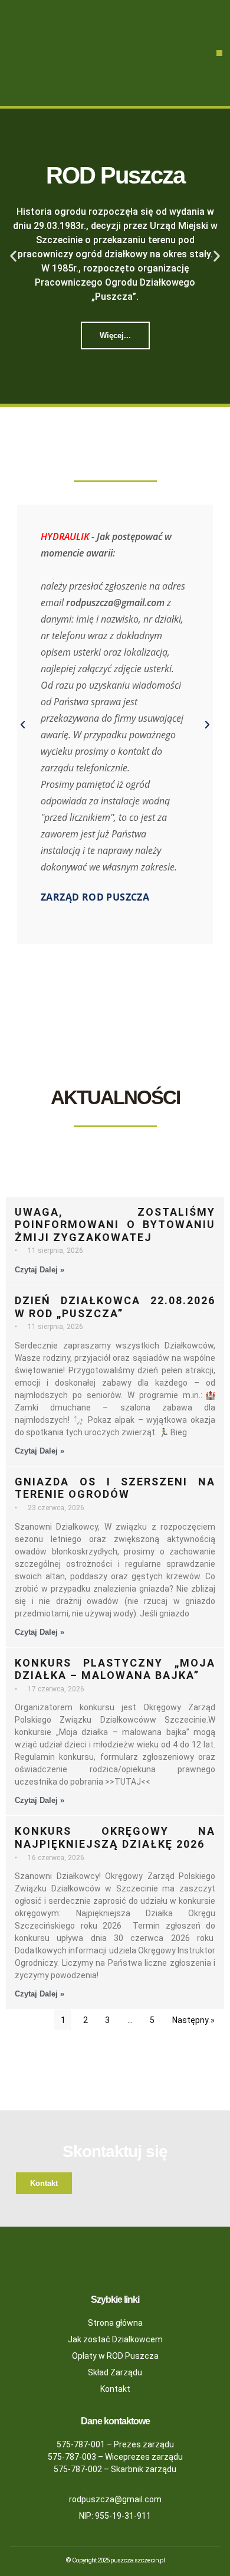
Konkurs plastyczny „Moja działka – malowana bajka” (115, 1669)
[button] (219, 53)
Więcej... (115, 335)
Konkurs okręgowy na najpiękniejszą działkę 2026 (115, 1837)
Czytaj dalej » (40, 1270)
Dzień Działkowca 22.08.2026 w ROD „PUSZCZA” (115, 1307)
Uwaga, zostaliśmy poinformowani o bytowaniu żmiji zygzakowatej (115, 1225)
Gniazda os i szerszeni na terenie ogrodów (115, 1488)
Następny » (193, 2020)
